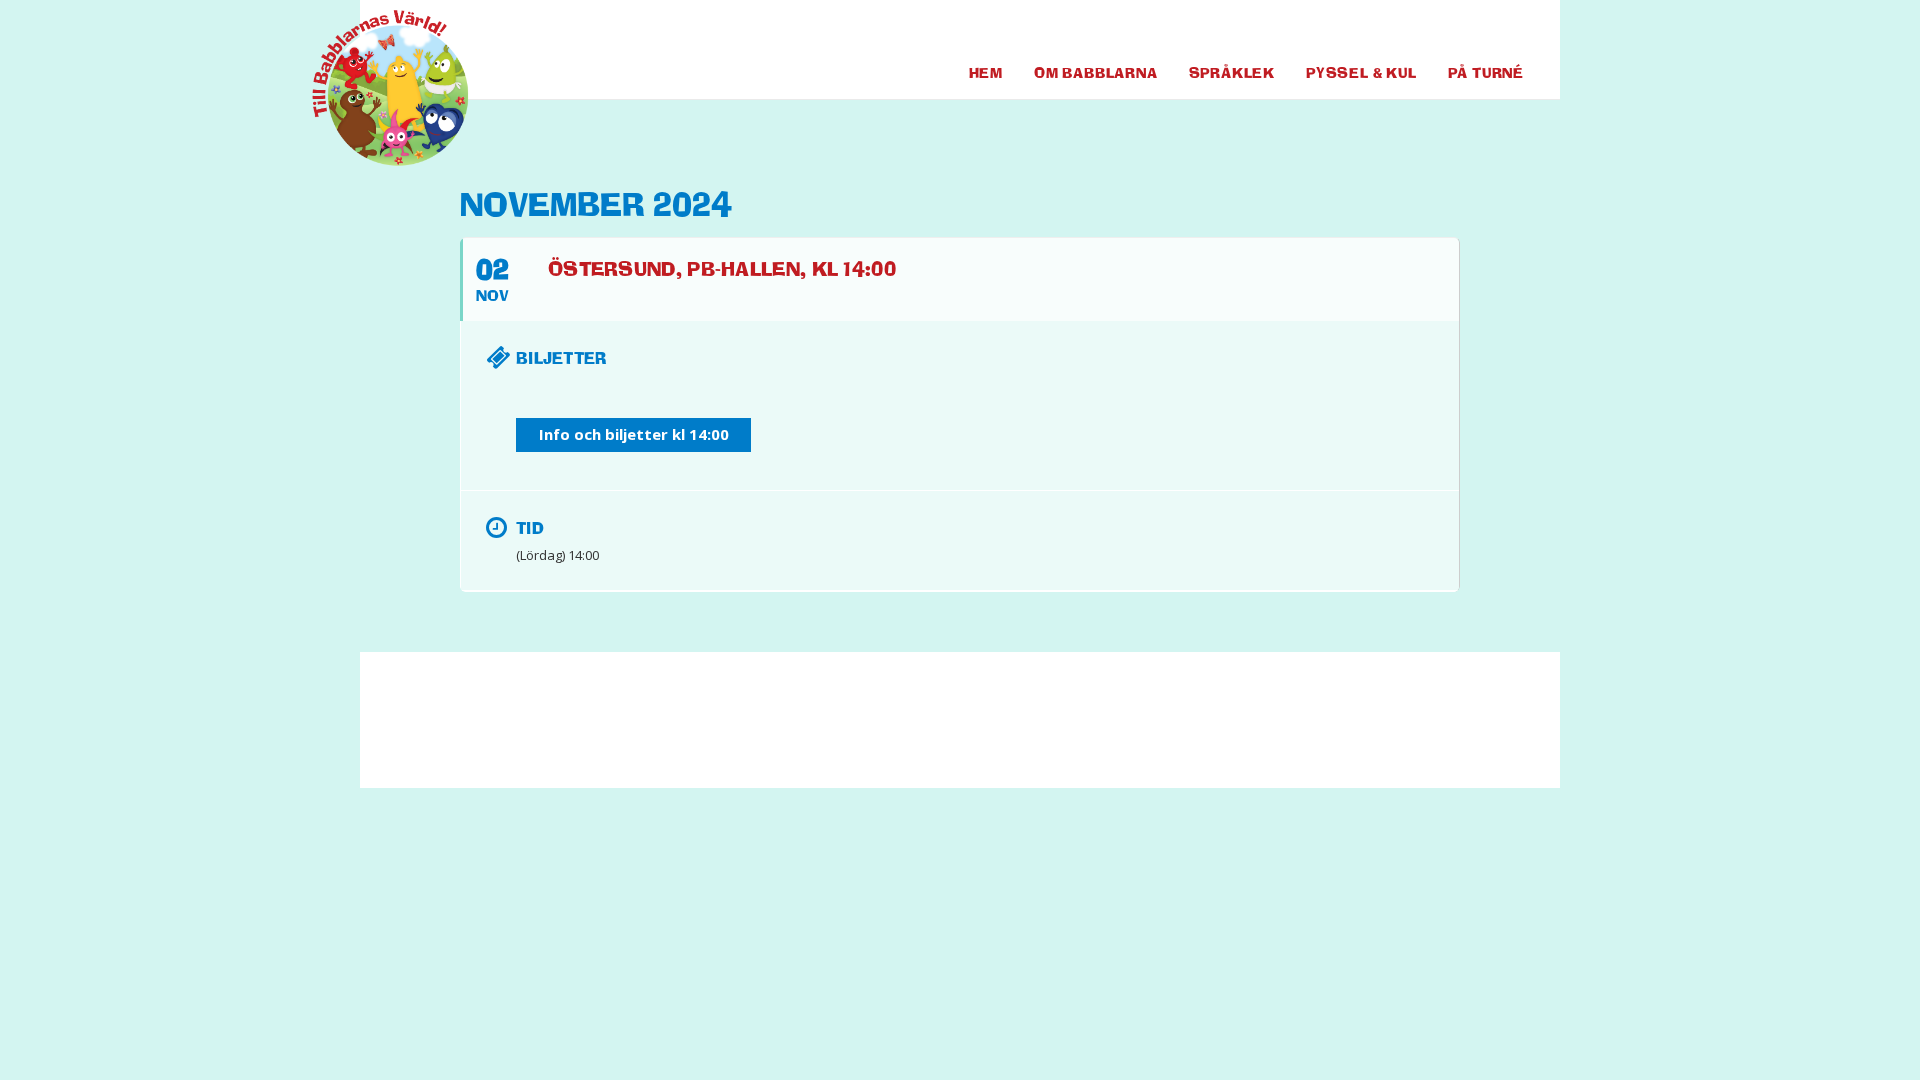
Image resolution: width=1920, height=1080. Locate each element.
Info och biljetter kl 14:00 (634, 434)
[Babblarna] (375, 88)
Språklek (1232, 72)
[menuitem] (1430, 29)
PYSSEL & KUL (1361, 72)
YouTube (1471, 29)
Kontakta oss (796, 729)
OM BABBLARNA (1096, 72)
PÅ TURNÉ (1486, 72)
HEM (986, 72)
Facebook (1430, 29)
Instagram (1509, 29)
